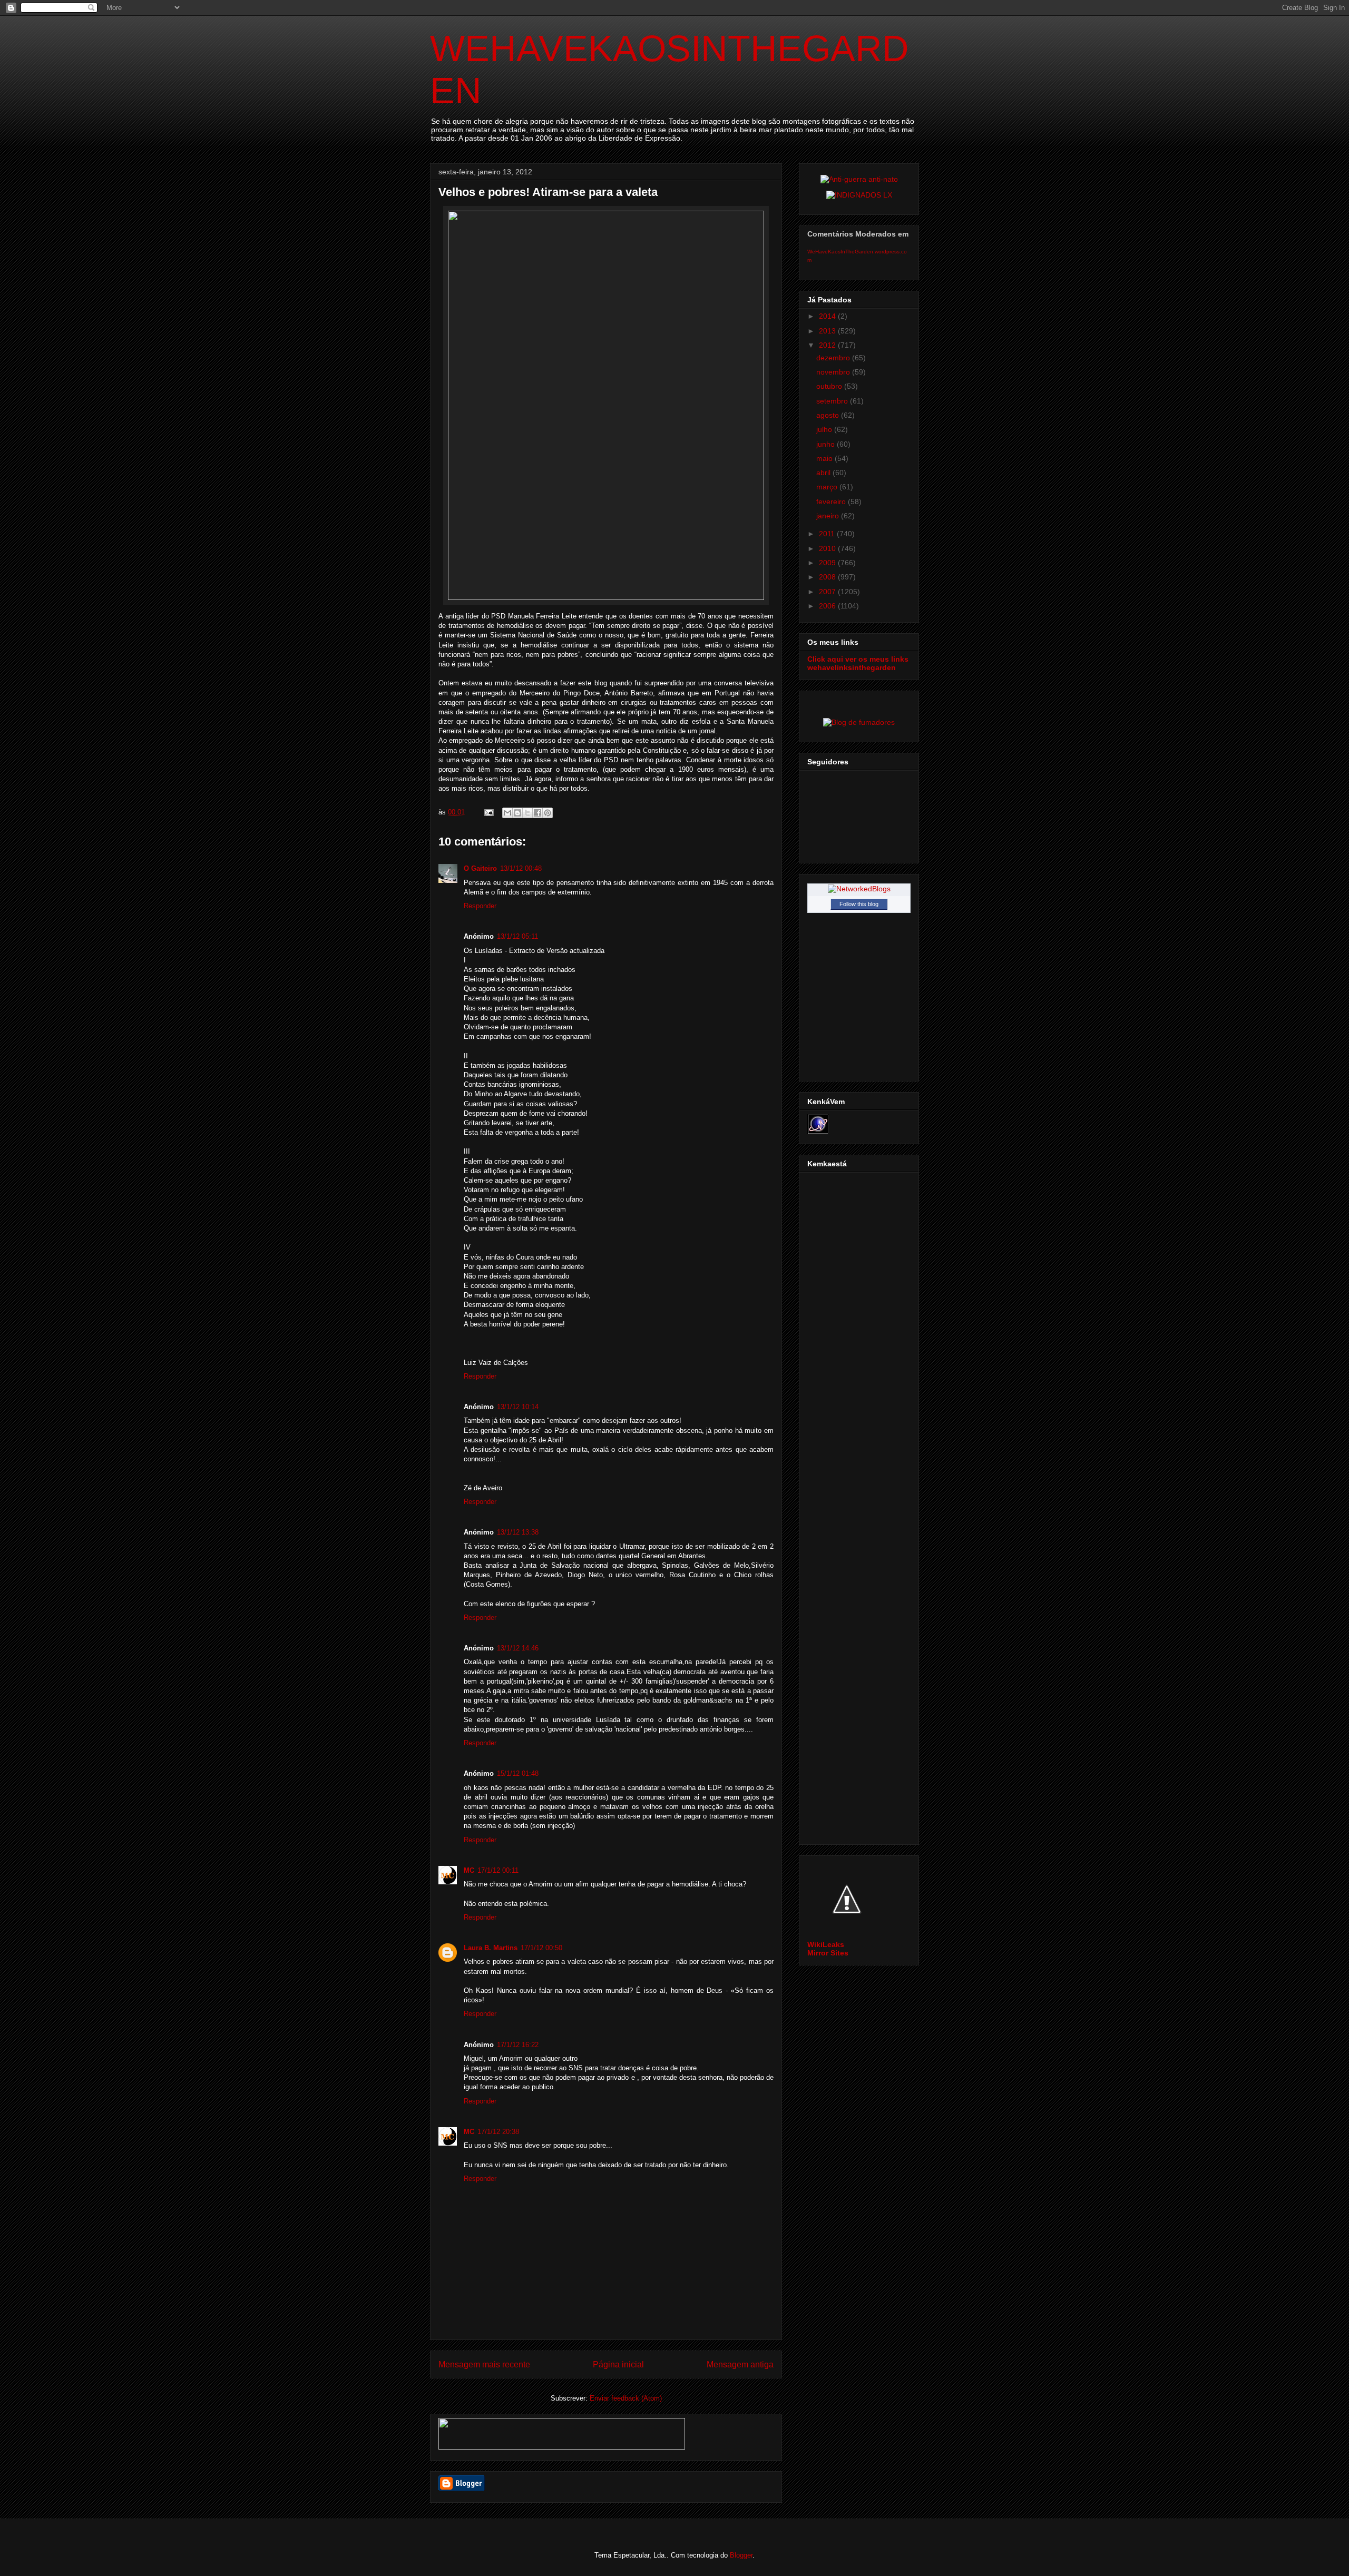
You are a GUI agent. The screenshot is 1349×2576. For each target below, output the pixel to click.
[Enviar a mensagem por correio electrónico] (488, 812)
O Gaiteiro (480, 868)
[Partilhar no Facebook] (537, 813)
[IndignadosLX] (859, 195)
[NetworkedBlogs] (859, 889)
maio (825, 458)
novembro (834, 372)
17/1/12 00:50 (541, 1948)
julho (825, 429)
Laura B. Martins (491, 1948)
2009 (828, 563)
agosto (829, 415)
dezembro (834, 358)
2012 (828, 345)
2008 (828, 577)
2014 (828, 316)
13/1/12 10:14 (518, 1407)
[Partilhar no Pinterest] (548, 813)
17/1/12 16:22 (518, 2045)
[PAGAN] (859, 179)
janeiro (829, 516)
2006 (828, 606)
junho (827, 444)
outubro (830, 386)
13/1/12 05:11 (517, 936)
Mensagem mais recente (484, 2364)
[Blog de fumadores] (859, 722)
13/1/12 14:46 (518, 1648)
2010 (828, 548)
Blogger (741, 2555)
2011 (828, 534)
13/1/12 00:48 (521, 868)
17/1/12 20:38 (498, 2132)
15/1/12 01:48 (518, 1773)
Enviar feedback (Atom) (626, 2398)
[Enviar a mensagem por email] (507, 813)
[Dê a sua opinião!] (517, 813)
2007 (828, 592)
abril (824, 473)
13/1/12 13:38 (518, 1532)
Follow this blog (859, 904)
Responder (480, 906)
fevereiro (832, 502)
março (828, 487)
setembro (833, 401)
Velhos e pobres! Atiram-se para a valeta (548, 192)
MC (469, 1870)
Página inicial (618, 2364)
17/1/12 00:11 (498, 1870)
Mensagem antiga (740, 2364)
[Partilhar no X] (527, 813)
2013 (828, 331)
